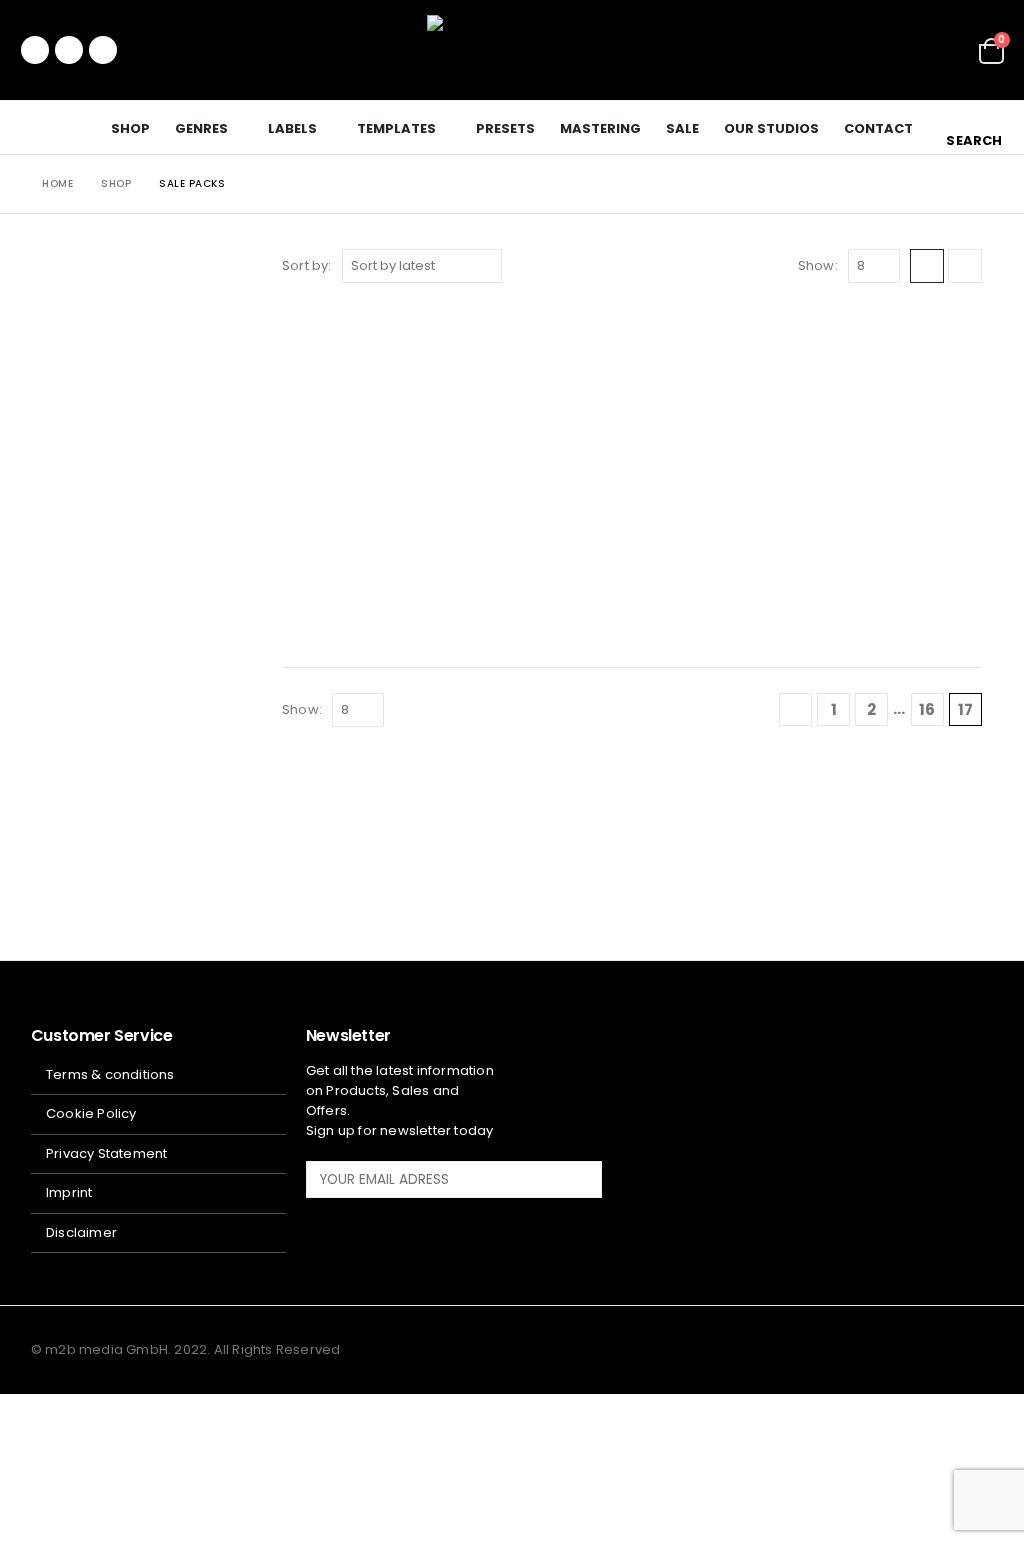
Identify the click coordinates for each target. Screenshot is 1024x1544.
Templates (396, 128)
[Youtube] (69, 50)
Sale (682, 128)
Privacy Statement (106, 1153)
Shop (130, 128)
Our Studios (771, 128)
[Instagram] (103, 50)
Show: (818, 265)
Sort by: (307, 265)
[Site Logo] (512, 50)
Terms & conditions (110, 1074)
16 (927, 709)
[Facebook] (35, 50)
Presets (505, 128)
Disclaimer (81, 1232)
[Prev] (795, 709)
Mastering (600, 128)
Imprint (69, 1192)
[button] (972, 127)
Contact (878, 128)
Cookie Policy (91, 1113)
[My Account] (949, 50)
